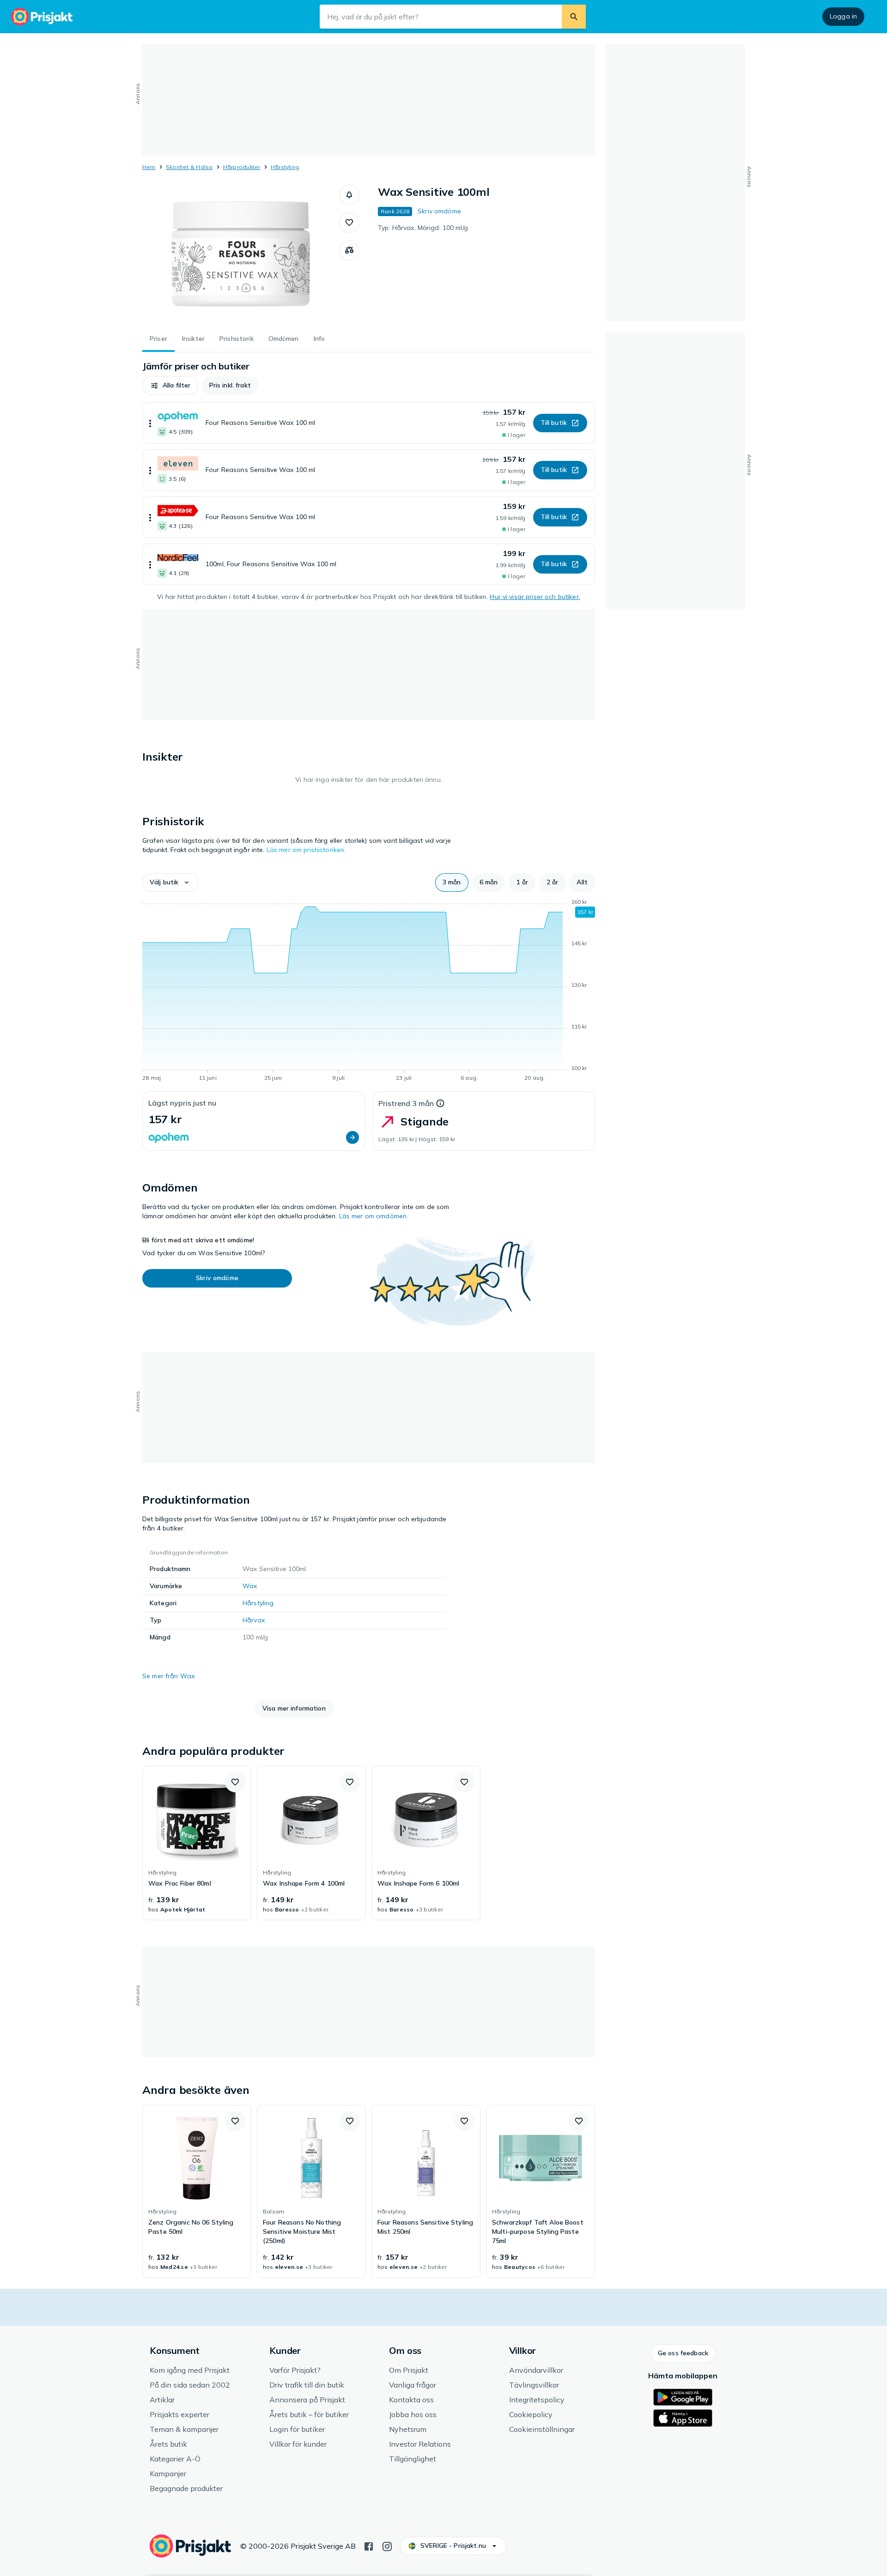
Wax (250, 1586)
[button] (349, 195)
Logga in (843, 16)
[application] (369, 992)
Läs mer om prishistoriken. (306, 850)
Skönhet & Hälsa (189, 167)
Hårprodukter (242, 167)
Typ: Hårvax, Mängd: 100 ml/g (423, 228)
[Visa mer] (150, 423)
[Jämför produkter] (349, 250)
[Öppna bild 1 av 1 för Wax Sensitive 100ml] (241, 254)
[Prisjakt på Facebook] (369, 2546)
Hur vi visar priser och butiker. (535, 597)
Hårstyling (285, 167)
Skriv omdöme (439, 211)
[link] (197, 1843)
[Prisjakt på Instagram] (387, 2546)
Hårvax (254, 1620)
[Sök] (574, 17)
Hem (149, 167)
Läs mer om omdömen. (374, 1216)
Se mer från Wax (168, 1676)
